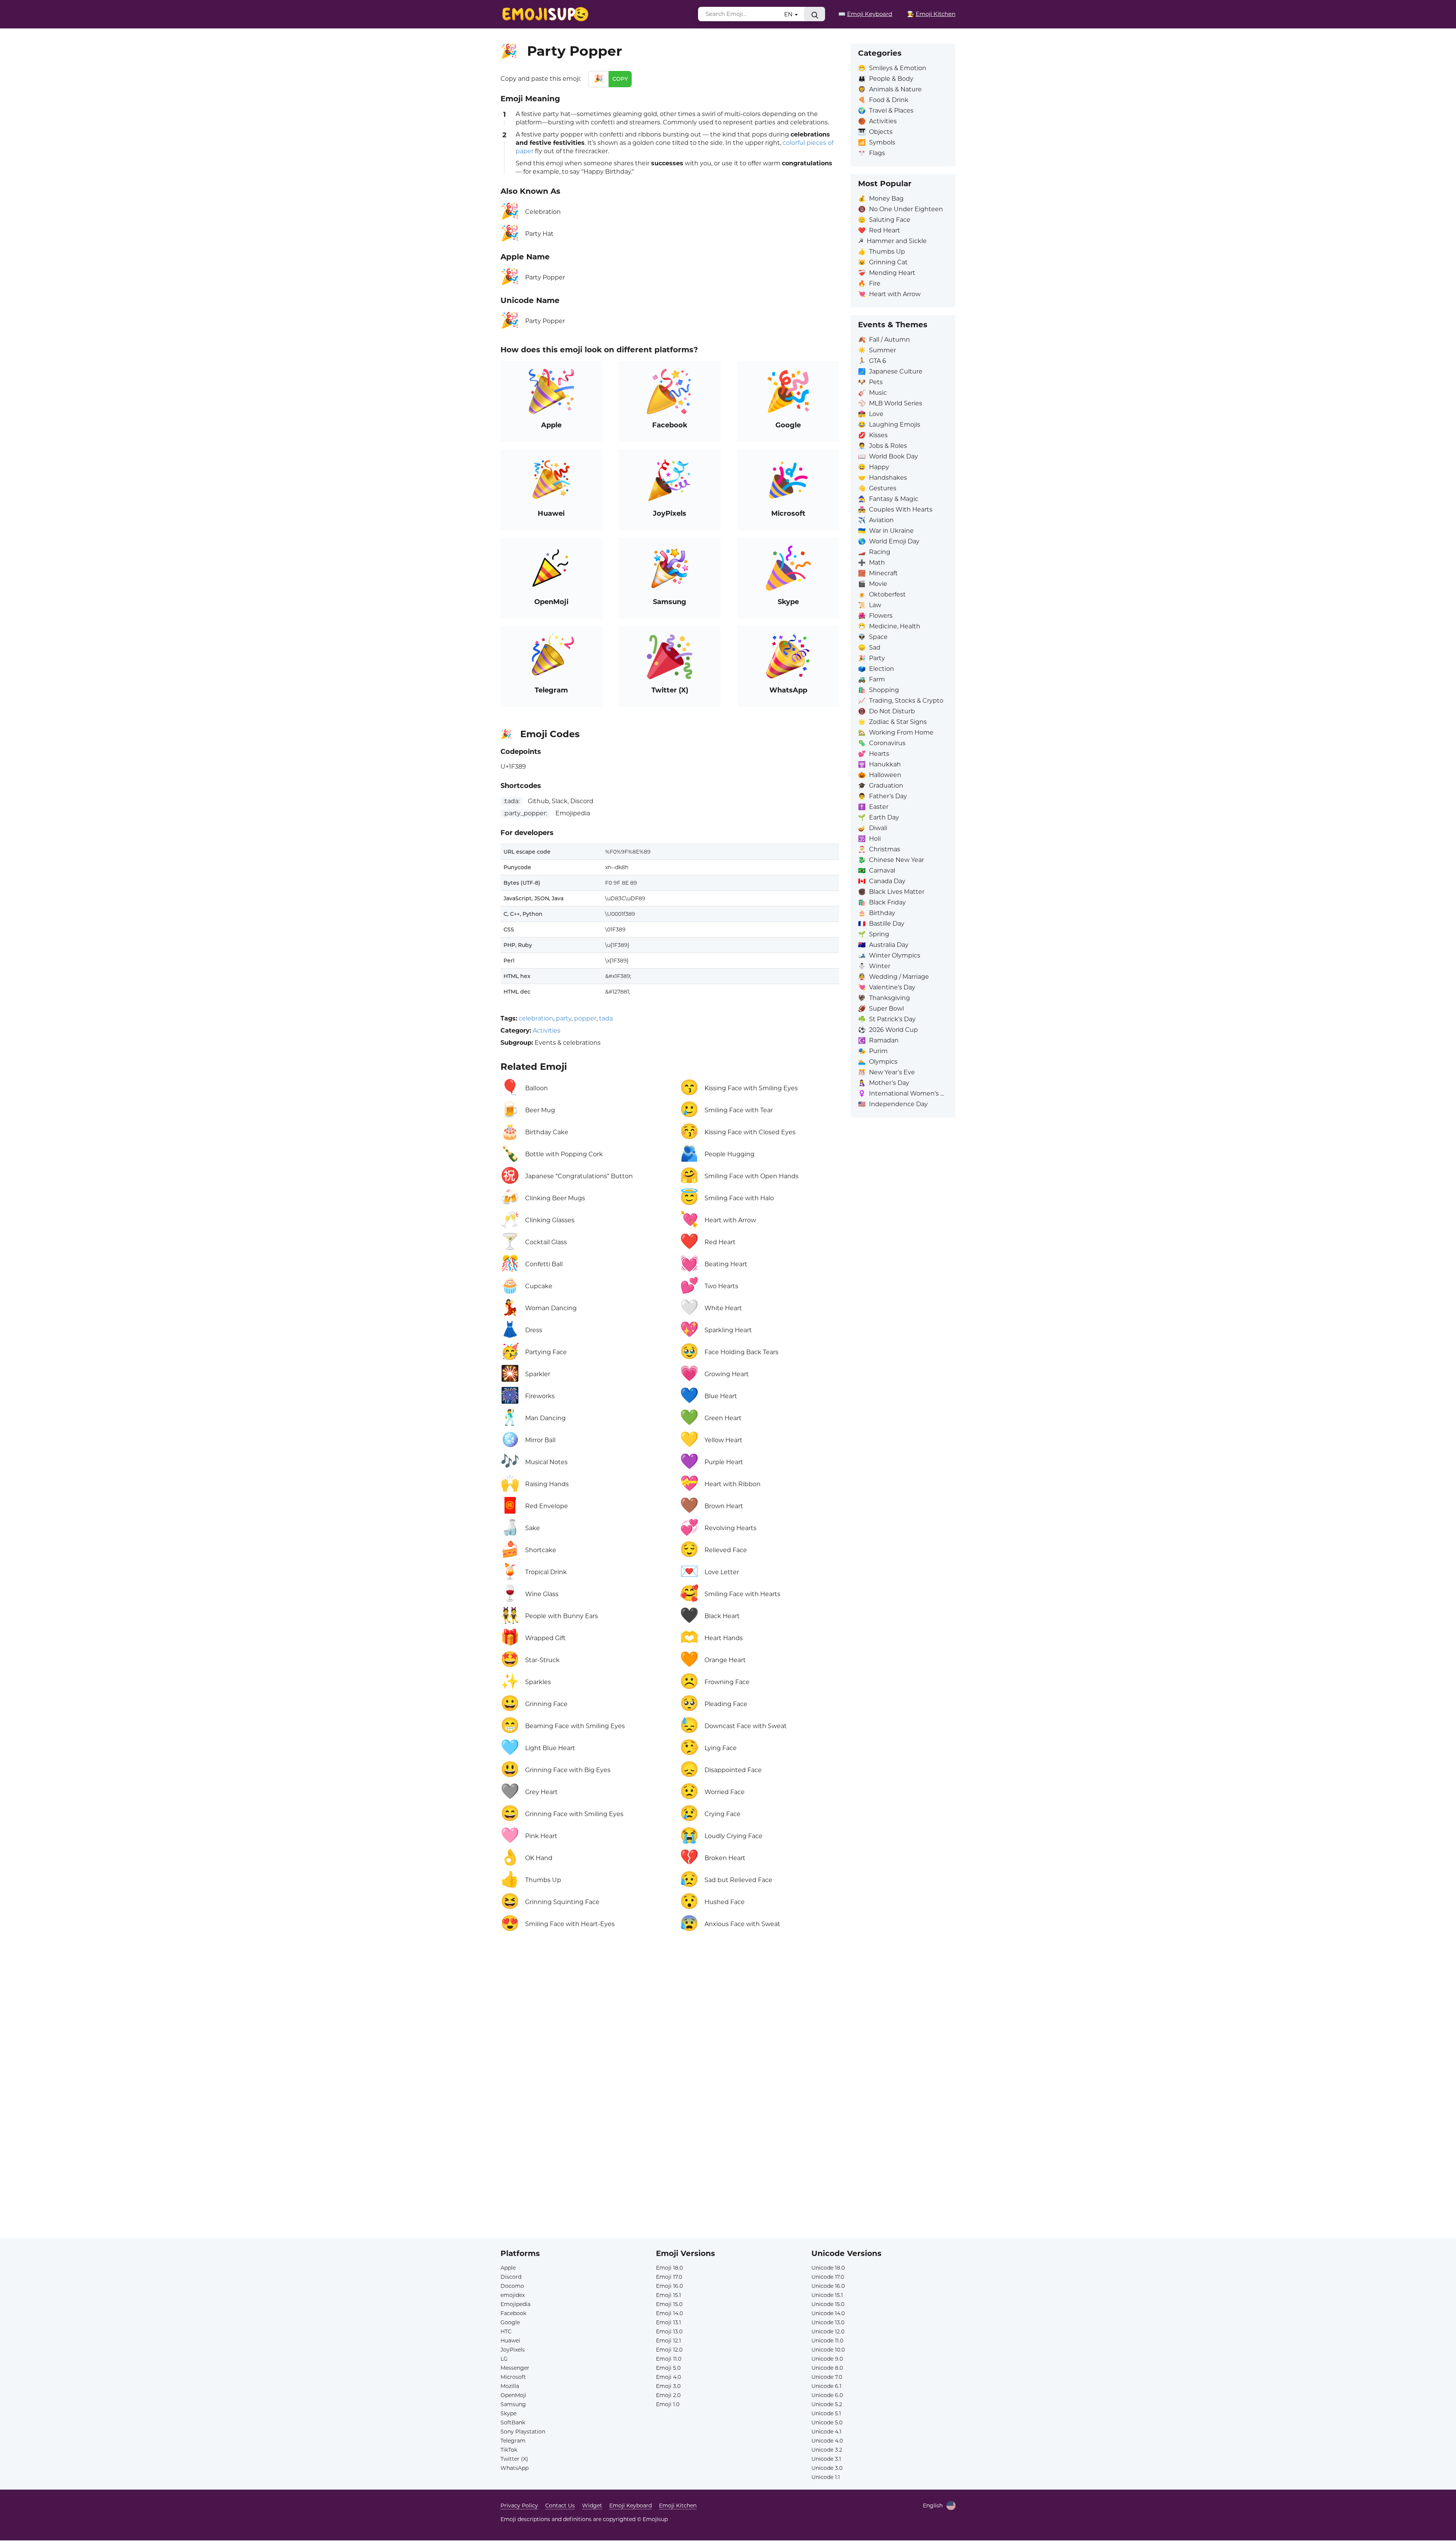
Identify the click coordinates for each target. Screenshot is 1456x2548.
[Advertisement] (670, 2028)
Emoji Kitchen (678, 2506)
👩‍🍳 (931, 14)
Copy (620, 79)
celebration (536, 1018)
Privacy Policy (519, 2506)
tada (606, 1018)
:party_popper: (525, 813)
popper (585, 1018)
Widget (592, 2506)
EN (789, 14)
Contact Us (560, 2506)
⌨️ (865, 14)
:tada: (511, 801)
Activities (547, 1031)
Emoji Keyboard (631, 2506)
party (564, 1018)
